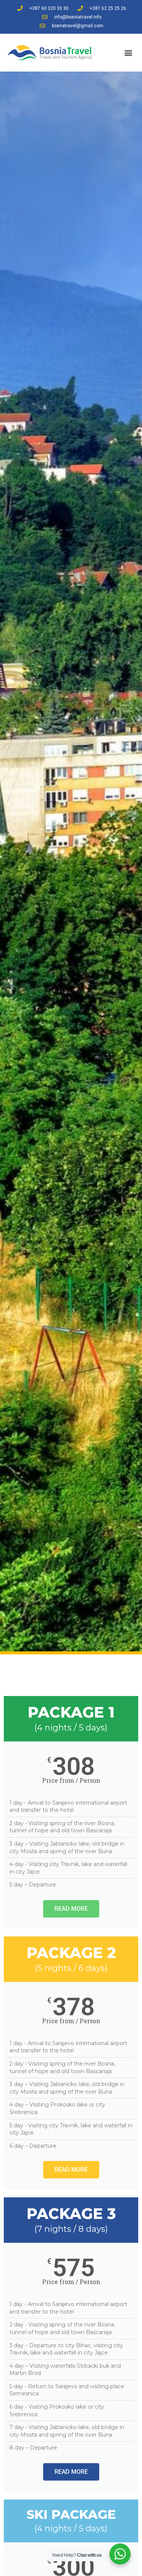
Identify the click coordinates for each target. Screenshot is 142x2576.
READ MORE (71, 1909)
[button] (128, 53)
